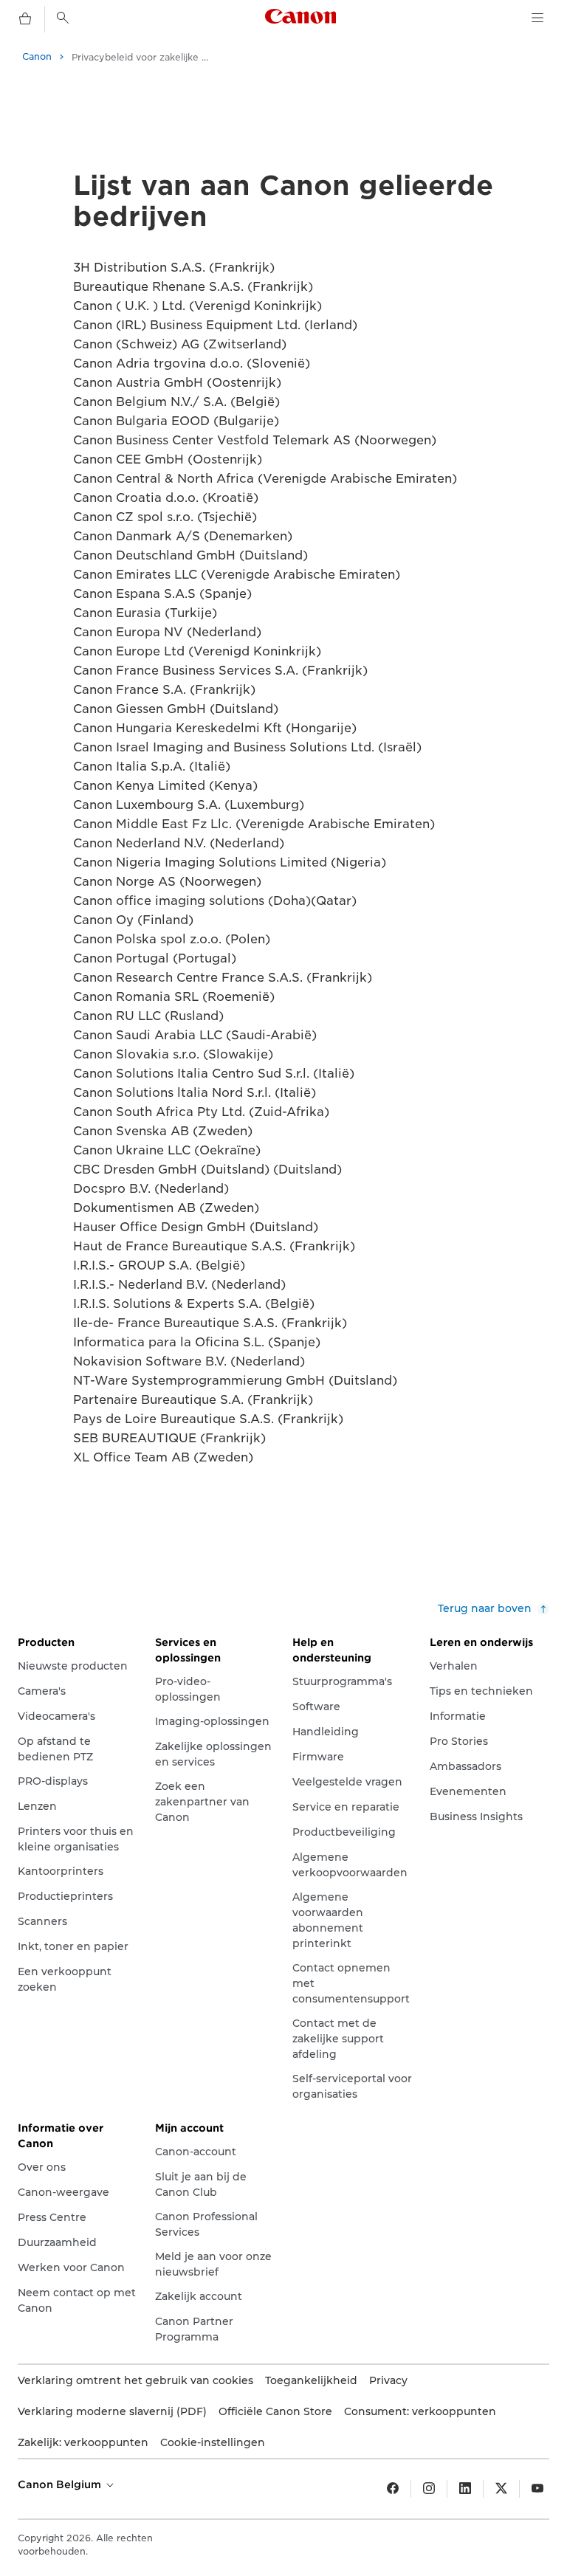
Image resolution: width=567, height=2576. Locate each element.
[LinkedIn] (465, 2489)
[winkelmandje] (25, 19)
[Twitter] (501, 2489)
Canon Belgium (61, 2484)
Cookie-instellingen (213, 2442)
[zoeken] (63, 18)
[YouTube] (537, 2489)
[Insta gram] (429, 2489)
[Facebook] (393, 2489)
